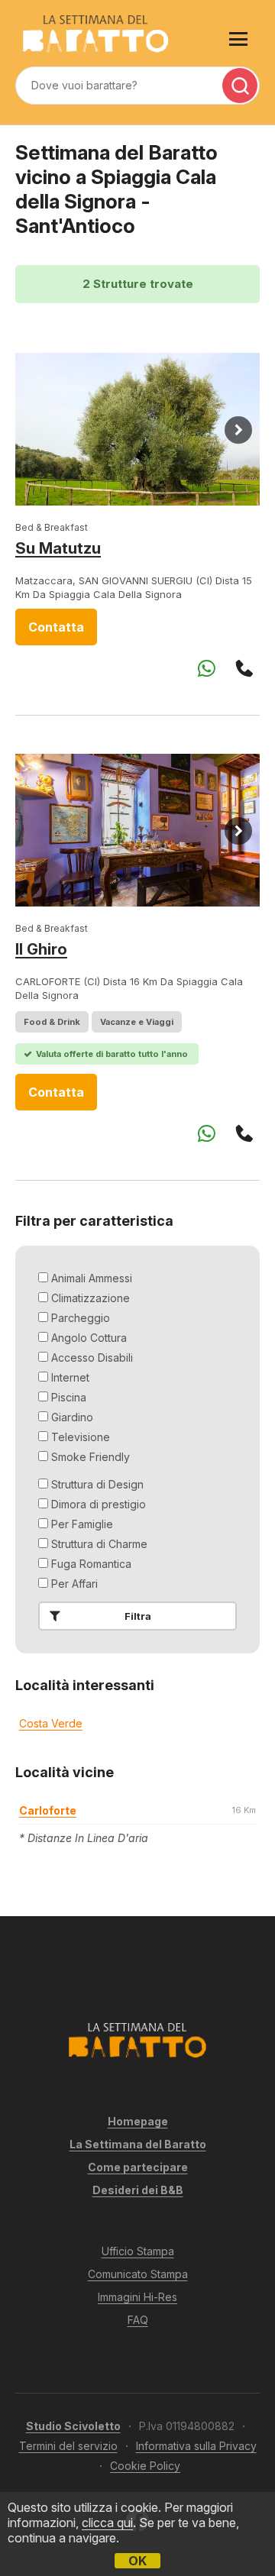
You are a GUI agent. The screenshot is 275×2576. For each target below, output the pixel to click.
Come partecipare (138, 2167)
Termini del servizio (68, 2446)
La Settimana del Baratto (138, 2144)
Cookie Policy (145, 2466)
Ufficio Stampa (138, 2251)
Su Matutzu (58, 548)
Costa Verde (51, 1723)
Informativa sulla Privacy (196, 2446)
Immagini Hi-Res (137, 2297)
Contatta (56, 627)
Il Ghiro (41, 949)
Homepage (138, 2121)
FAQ (138, 2320)
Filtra (138, 1616)
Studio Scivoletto (73, 2426)
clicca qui (107, 2523)
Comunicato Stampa (138, 2274)
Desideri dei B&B (138, 2190)
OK (137, 2561)
